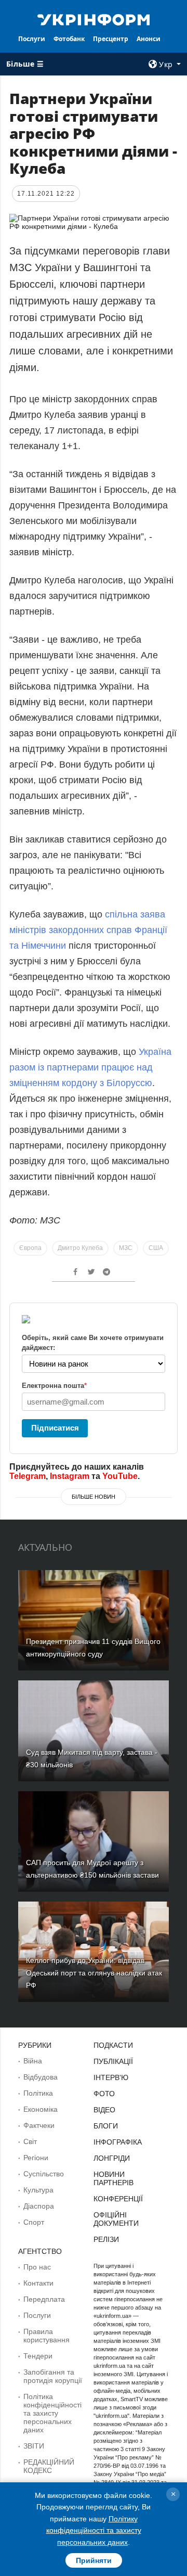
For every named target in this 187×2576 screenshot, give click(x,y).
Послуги (32, 39)
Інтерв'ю (111, 2077)
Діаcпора (39, 2206)
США (156, 1248)
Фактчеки (39, 2125)
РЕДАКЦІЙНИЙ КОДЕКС (49, 2466)
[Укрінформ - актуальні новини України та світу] (94, 19)
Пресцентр (111, 39)
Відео (104, 2110)
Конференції (118, 2199)
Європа (30, 1248)
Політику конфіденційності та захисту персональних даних (94, 2530)
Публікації (113, 2061)
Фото (104, 2094)
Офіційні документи (116, 2219)
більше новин (94, 1497)
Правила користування (46, 2336)
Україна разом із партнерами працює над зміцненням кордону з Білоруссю (90, 1067)
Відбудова (41, 2077)
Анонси (149, 39)
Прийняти (94, 2560)
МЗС (126, 1248)
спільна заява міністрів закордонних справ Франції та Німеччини (88, 930)
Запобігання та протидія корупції (53, 2376)
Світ (30, 2141)
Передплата (44, 2299)
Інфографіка (118, 2142)
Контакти (38, 2283)
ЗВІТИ (34, 2446)
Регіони (36, 2158)
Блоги (106, 2126)
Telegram (28, 1476)
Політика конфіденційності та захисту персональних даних (52, 2413)
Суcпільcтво (44, 2174)
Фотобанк (69, 39)
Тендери (38, 2356)
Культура (38, 2190)
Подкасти (113, 2045)
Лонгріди (112, 2158)
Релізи (106, 2239)
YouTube (120, 1476)
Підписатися (55, 1428)
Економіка (41, 2109)
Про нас (37, 2267)
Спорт (34, 2222)
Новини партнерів (113, 2178)
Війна (33, 2061)
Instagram (70, 1476)
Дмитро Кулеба (80, 1248)
